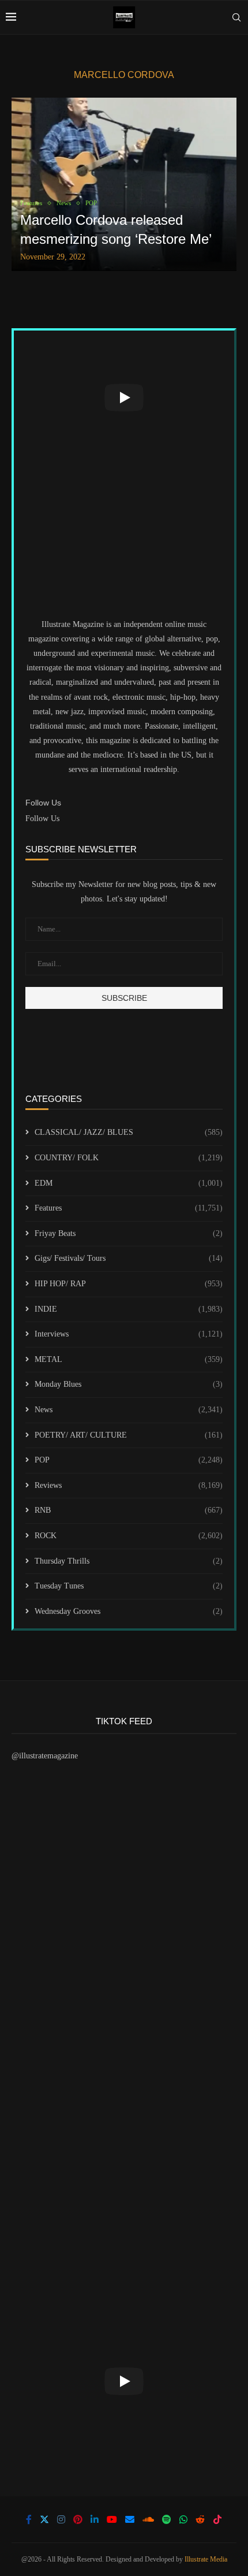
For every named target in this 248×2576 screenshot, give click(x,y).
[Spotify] (167, 2519)
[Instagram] (61, 2519)
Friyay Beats (129, 1233)
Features (129, 1208)
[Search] (236, 17)
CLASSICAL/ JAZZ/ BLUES (129, 1132)
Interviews (129, 1334)
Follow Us (42, 819)
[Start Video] (124, 398)
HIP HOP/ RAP (129, 1284)
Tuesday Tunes (129, 1586)
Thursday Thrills (129, 1561)
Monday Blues (129, 1384)
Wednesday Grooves (129, 1611)
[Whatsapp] (183, 2519)
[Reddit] (200, 2519)
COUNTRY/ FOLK (129, 1158)
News (129, 1410)
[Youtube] (112, 2519)
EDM (129, 1183)
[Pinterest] (78, 2519)
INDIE (129, 1309)
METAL (129, 1359)
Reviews (129, 1485)
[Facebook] (29, 2519)
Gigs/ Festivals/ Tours (129, 1258)
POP (129, 1460)
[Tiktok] (217, 2519)
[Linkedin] (95, 2519)
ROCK (129, 1536)
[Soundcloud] (148, 2519)
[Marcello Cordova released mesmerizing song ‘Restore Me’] (124, 184)
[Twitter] (44, 2519)
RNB (129, 1510)
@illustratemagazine (45, 1756)
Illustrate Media (206, 2559)
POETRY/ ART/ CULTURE (129, 1435)
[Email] (130, 2519)
